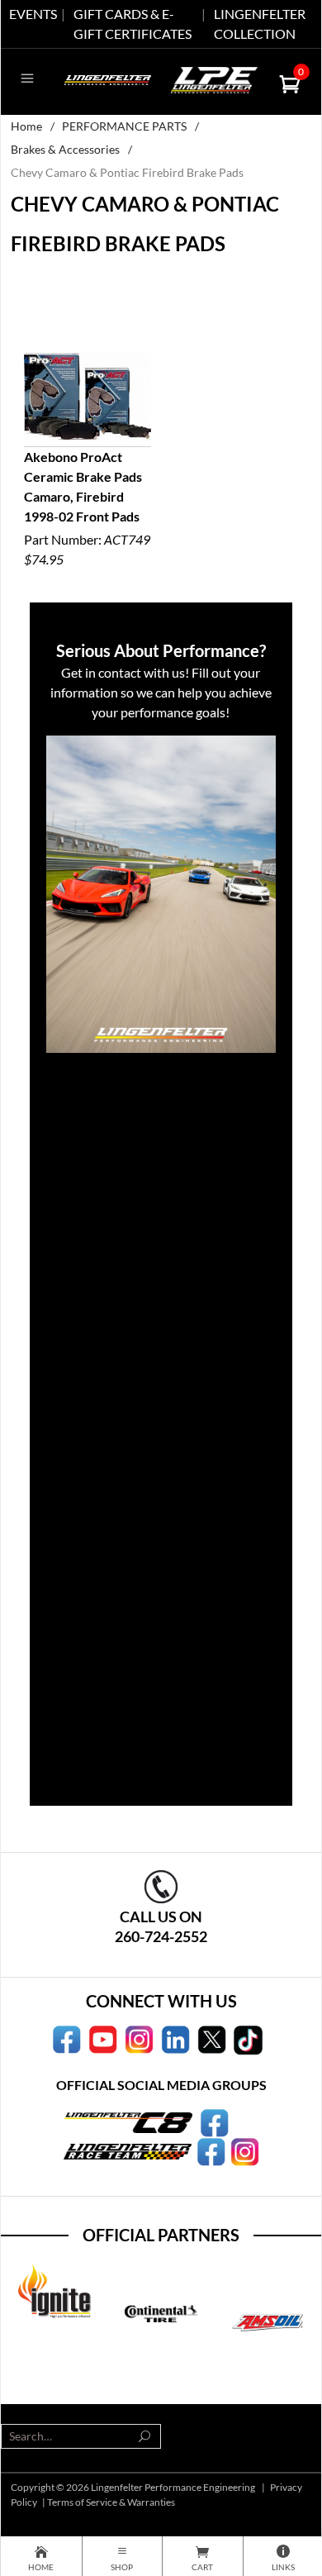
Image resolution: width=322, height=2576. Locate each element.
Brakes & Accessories (65, 149)
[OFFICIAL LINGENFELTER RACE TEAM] (211, 2150)
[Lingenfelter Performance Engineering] (108, 78)
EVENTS (33, 14)
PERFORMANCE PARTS (124, 126)
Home (26, 126)
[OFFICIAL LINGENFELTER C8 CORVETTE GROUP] (214, 2121)
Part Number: (87, 508)
